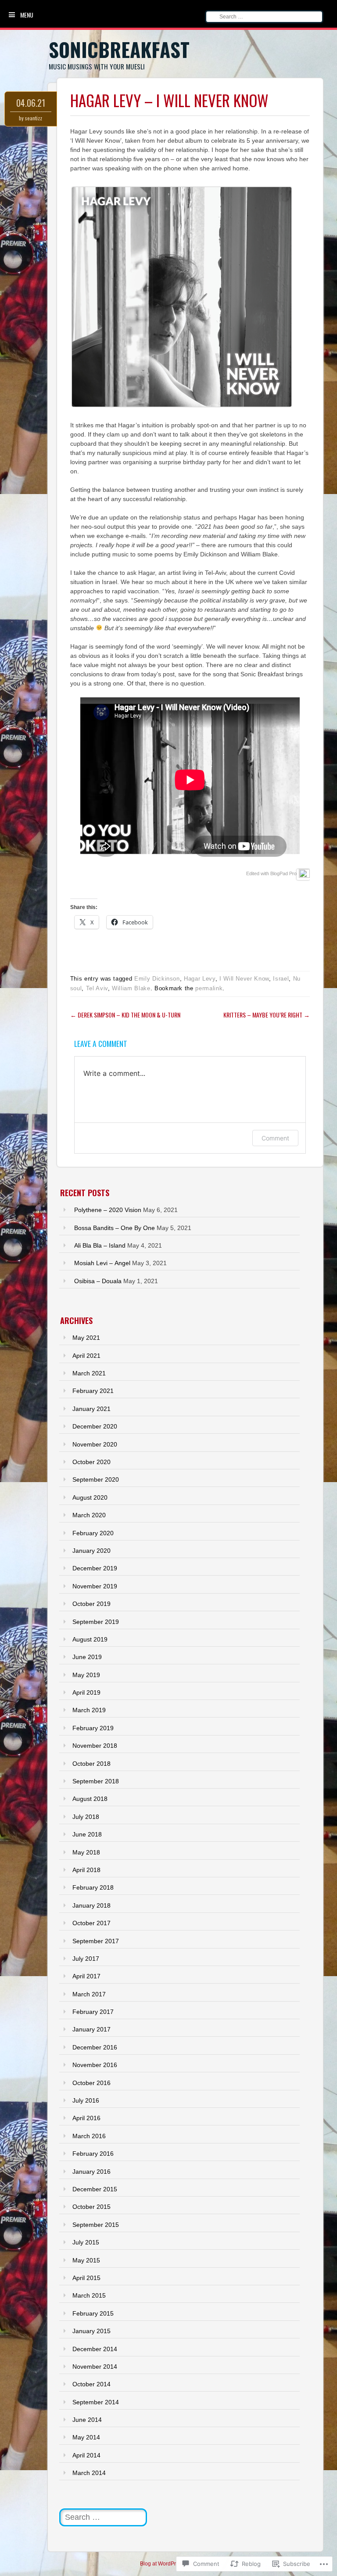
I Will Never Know (244, 979)
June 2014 (87, 2420)
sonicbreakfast (119, 49)
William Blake (131, 988)
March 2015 (89, 2295)
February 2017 (93, 2012)
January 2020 (91, 1551)
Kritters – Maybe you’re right (267, 1015)
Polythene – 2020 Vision (108, 1210)
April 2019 (86, 1692)
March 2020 (89, 1515)
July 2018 (86, 1817)
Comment (275, 1138)
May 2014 (86, 2437)
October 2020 (91, 1462)
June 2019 (87, 1657)
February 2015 (93, 2313)
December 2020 (95, 1426)
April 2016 (86, 2118)
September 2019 (96, 1622)
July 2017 (86, 1959)
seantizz (34, 118)
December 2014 (95, 2349)
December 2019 (95, 1568)
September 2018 (96, 1781)
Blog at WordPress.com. (168, 2564)
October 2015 (91, 2207)
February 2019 (93, 1728)
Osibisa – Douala (98, 1281)
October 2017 (91, 1923)
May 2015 (86, 2260)
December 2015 (95, 2189)
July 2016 (86, 2100)
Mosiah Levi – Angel (102, 1263)
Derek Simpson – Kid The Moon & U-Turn (125, 1015)
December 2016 (95, 2047)
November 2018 (95, 1746)
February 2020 (93, 1533)
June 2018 (87, 1834)
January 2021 (91, 1409)
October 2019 (91, 1604)
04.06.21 (31, 103)
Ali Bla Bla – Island (100, 1245)
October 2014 (91, 2384)
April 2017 (86, 1976)
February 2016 (93, 2154)
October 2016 (91, 2083)
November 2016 (95, 2065)
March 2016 (89, 2136)
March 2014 (89, 2473)
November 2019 (95, 1586)
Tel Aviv (97, 988)
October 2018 (91, 1764)
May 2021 (86, 1338)
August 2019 (90, 1639)
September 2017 (96, 1941)
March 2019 (89, 1710)
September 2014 (96, 2402)
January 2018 (91, 1905)
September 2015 (96, 2225)
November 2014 (95, 2367)
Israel (281, 979)
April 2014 (86, 2455)
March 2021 (89, 1373)
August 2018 (90, 1799)
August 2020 (90, 1497)
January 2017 (91, 2029)
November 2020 (95, 1444)
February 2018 (93, 1887)
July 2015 (86, 2242)
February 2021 (93, 1391)
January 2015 (91, 2331)
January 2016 (91, 2172)
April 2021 (86, 1356)
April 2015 (86, 2278)
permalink (209, 988)
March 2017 (89, 1994)
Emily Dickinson (157, 979)
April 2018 (86, 1870)
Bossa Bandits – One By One (115, 1228)
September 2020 (96, 1479)
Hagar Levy (200, 979)
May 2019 (86, 1675)
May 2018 (86, 1852)
